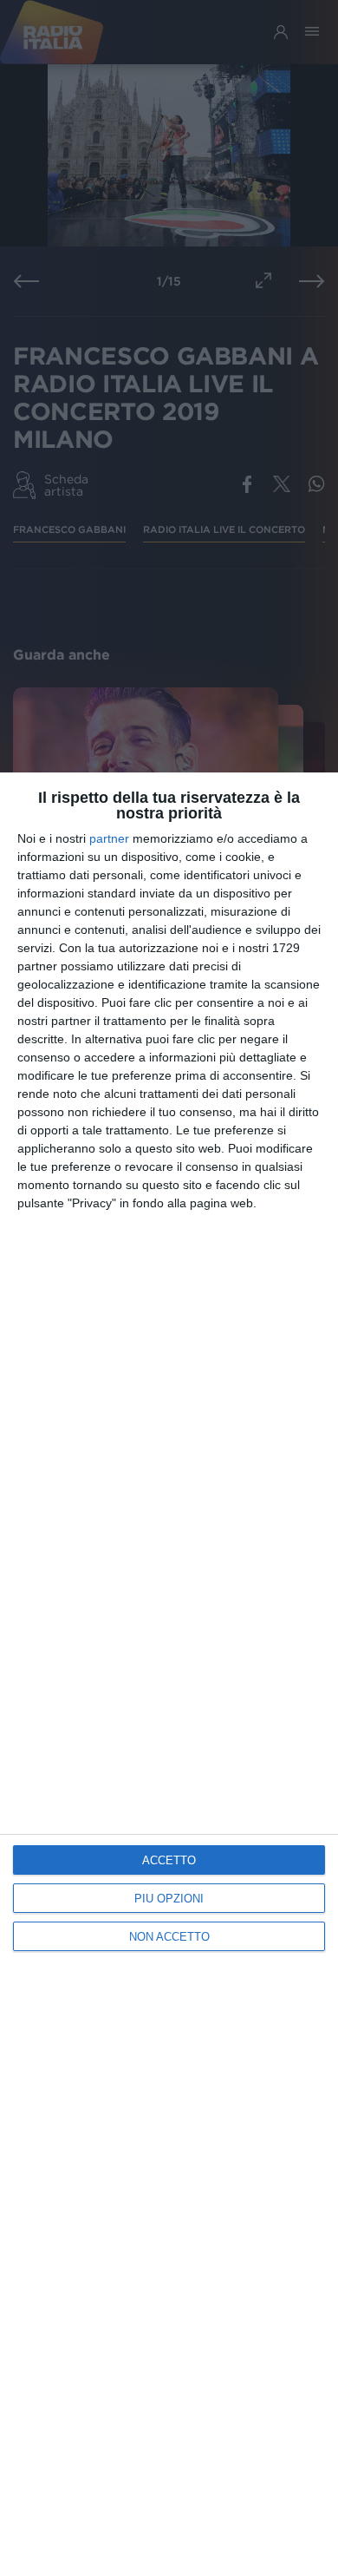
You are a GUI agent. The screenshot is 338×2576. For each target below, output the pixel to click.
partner (109, 838)
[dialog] (169, 1674)
